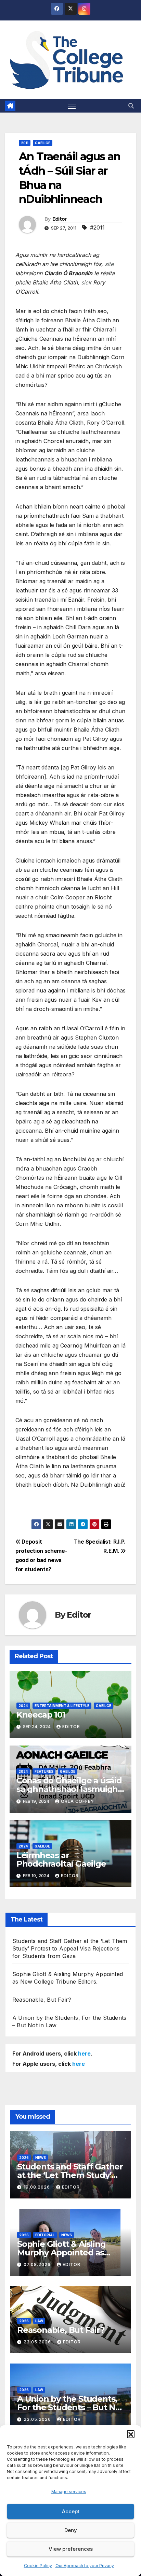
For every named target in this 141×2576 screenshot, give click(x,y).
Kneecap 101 (41, 1715)
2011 (25, 143)
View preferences (71, 2549)
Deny (71, 2530)
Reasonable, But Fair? (42, 2000)
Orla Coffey (78, 1801)
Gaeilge (43, 143)
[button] (131, 2434)
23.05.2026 (38, 2342)
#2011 (97, 227)
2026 (24, 2158)
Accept (71, 2511)
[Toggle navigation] (72, 106)
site (109, 264)
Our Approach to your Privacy (85, 2566)
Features (44, 1771)
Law (39, 2321)
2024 (23, 1706)
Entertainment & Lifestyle (62, 1706)
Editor (60, 219)
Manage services (69, 2492)
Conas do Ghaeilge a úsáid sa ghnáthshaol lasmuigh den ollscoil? (69, 1789)
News (41, 2158)
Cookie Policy (38, 2566)
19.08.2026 (37, 2187)
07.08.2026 (38, 2264)
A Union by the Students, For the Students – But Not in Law (70, 2407)
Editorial (45, 2235)
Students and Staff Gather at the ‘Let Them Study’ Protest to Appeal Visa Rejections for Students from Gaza (70, 1948)
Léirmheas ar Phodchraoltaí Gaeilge (61, 1859)
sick (86, 282)
